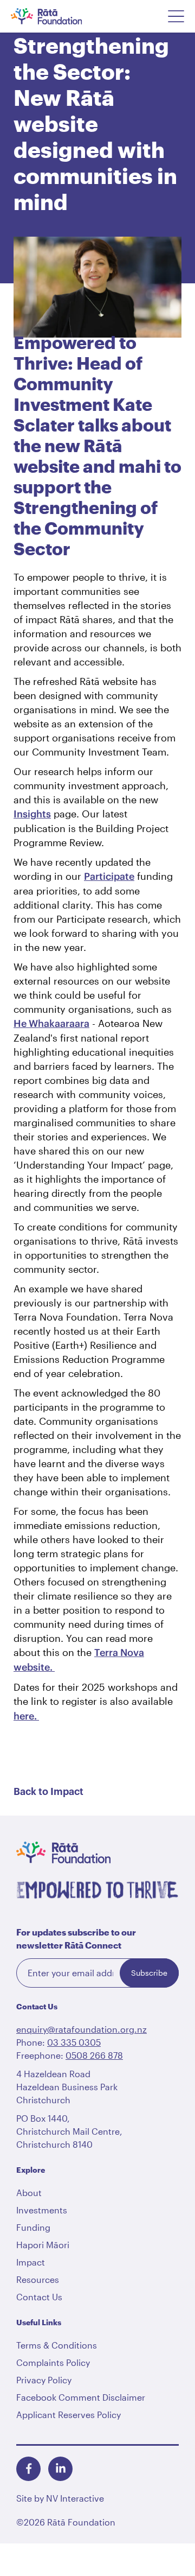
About (29, 2193)
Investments (42, 2210)
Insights (32, 814)
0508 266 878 (94, 2055)
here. (26, 1716)
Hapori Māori (43, 2245)
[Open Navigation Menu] (176, 16)
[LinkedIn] (60, 2469)
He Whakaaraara (51, 1023)
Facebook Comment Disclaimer (81, 2397)
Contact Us (39, 2297)
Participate (109, 876)
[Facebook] (28, 2469)
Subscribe (149, 1973)
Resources (38, 2279)
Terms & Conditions (57, 2345)
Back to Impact (48, 1792)
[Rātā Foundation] (61, 16)
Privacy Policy (44, 2380)
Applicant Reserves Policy (69, 2415)
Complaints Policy (53, 2362)
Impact (31, 2262)
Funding (33, 2227)
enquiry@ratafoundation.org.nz (82, 2029)
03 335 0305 (74, 2042)
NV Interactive (75, 2498)
